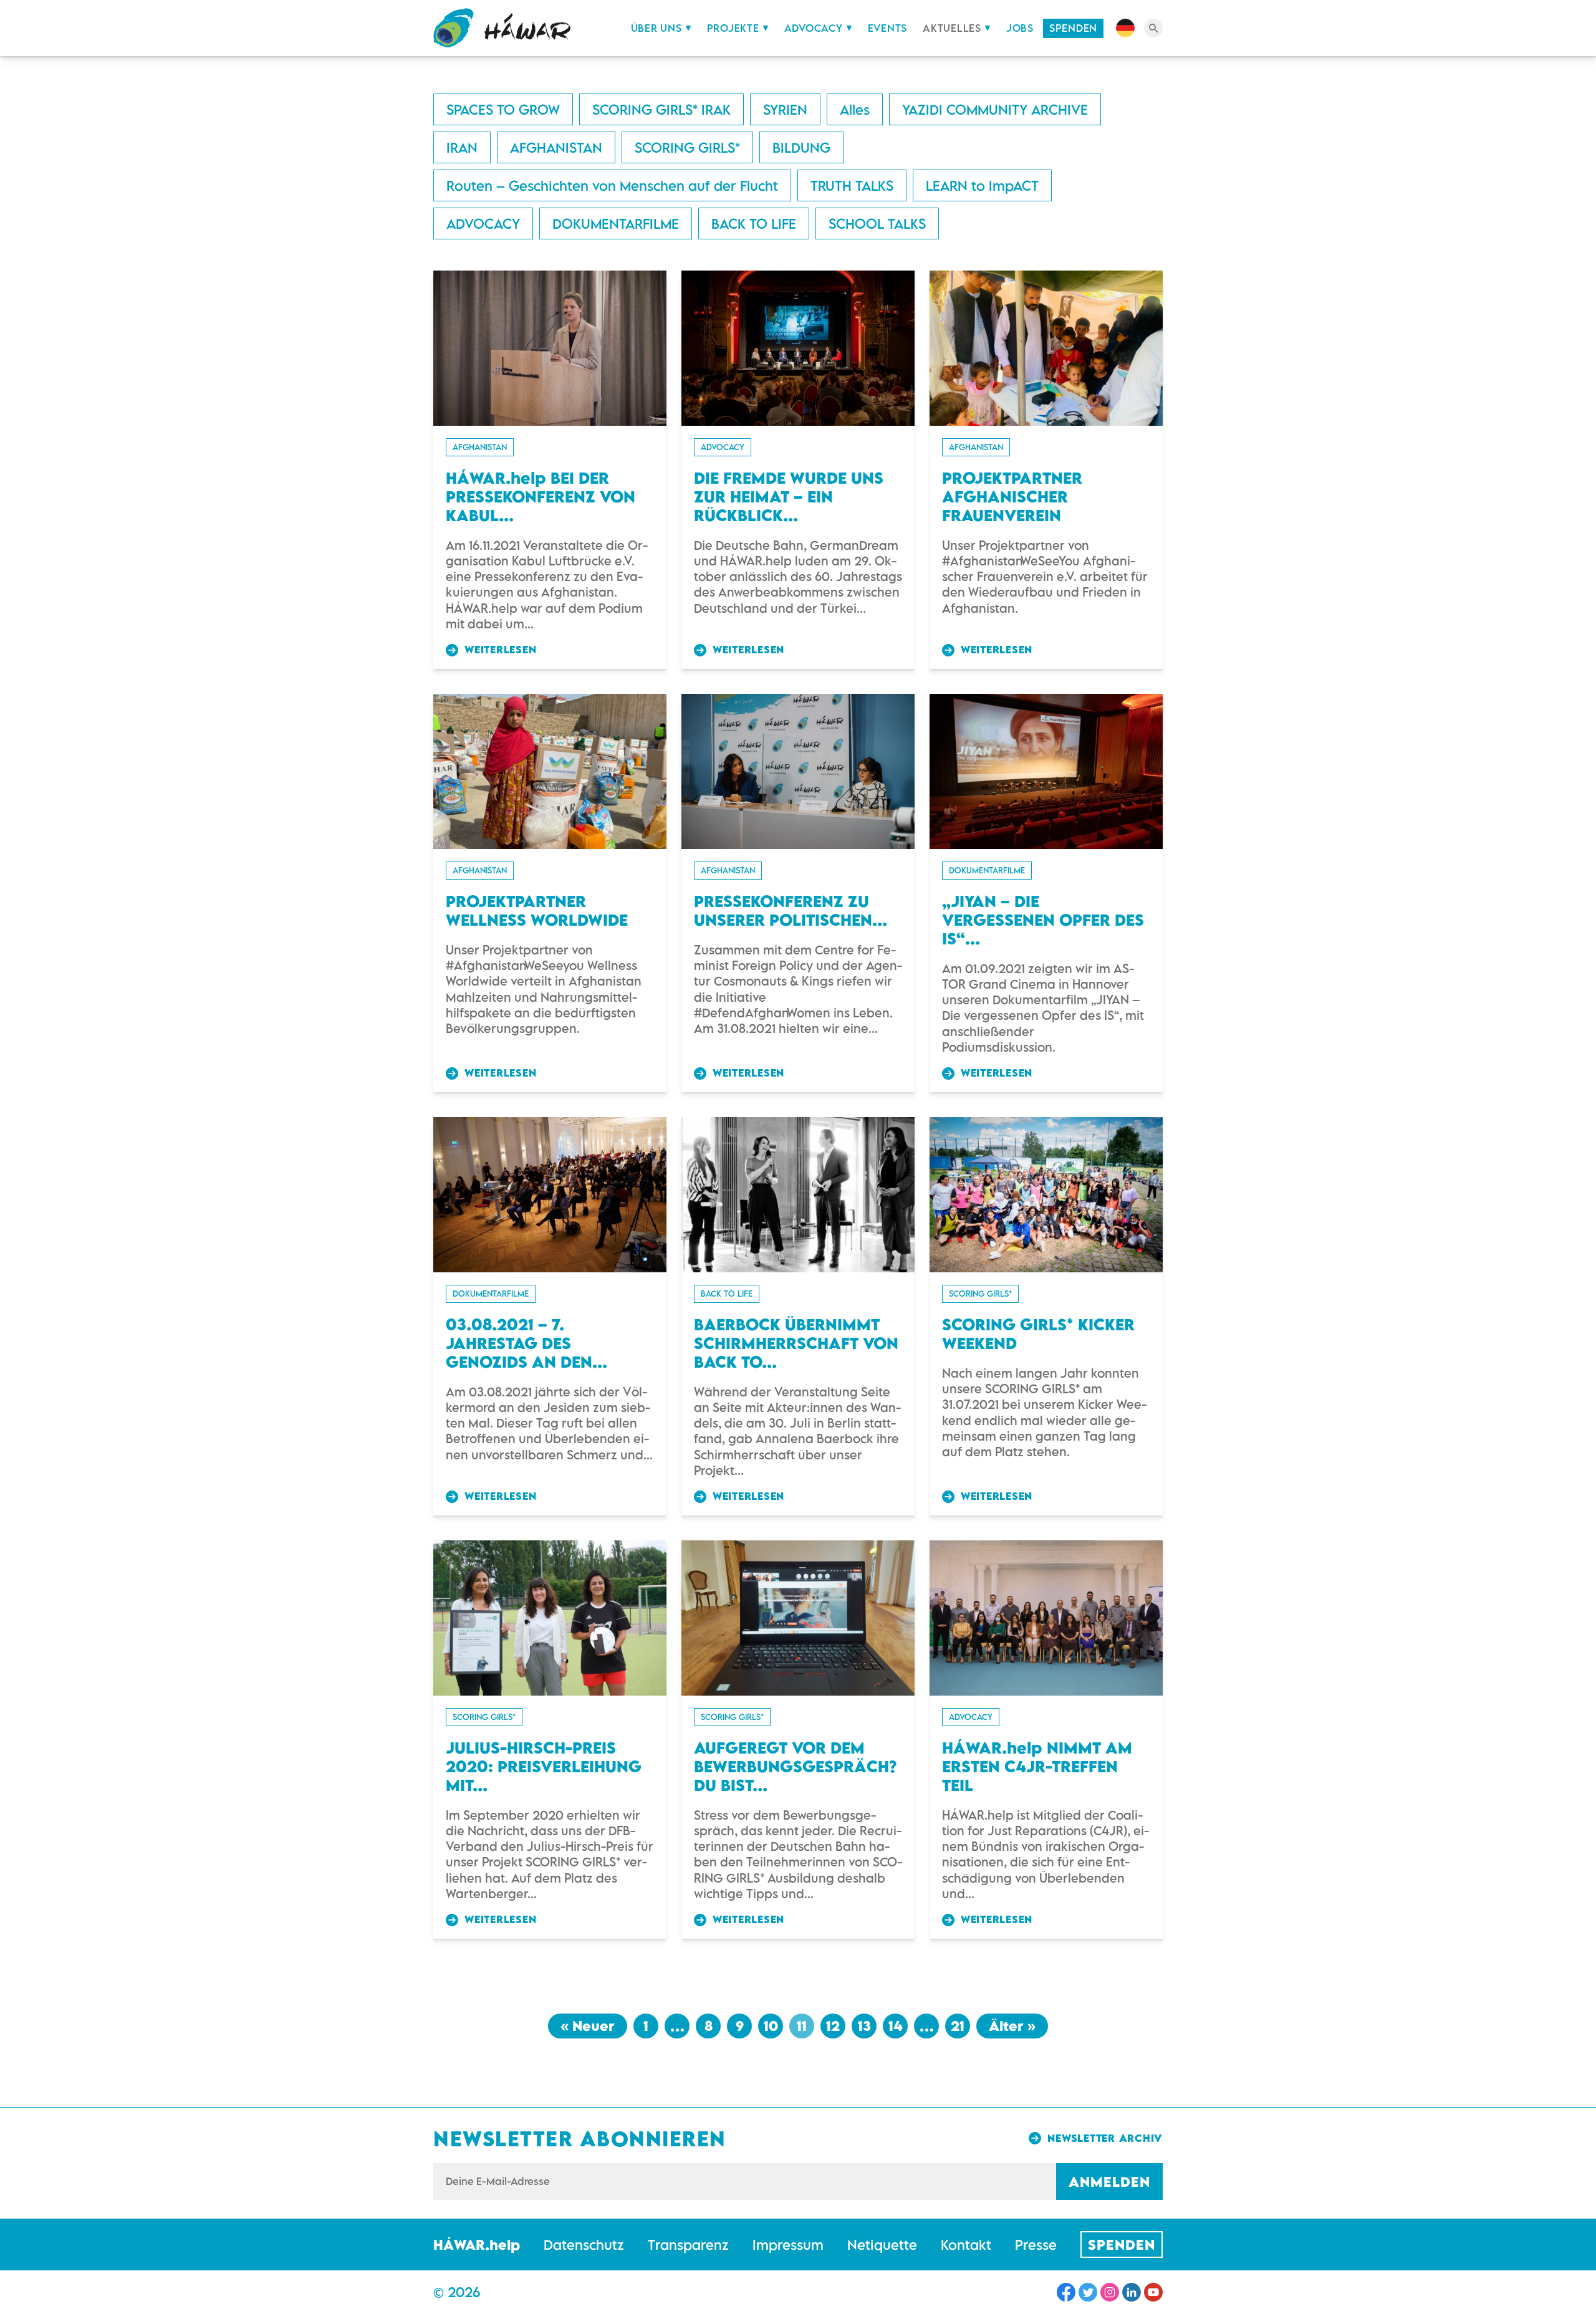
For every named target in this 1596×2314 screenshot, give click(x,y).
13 (864, 2026)
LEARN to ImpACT (982, 185)
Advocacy (814, 28)
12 (833, 2026)
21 (958, 2026)
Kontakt (966, 2244)
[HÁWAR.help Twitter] (1088, 2292)
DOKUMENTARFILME (616, 223)
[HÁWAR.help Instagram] (1110, 2292)
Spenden (1073, 28)
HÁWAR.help (477, 2244)
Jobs (1020, 28)
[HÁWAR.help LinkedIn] (1132, 2292)
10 (771, 2026)
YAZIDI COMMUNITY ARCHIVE (995, 109)
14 (896, 2026)
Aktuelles (952, 28)
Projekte (733, 28)
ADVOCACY (483, 223)
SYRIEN (785, 109)
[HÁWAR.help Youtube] (1153, 2292)
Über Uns (656, 28)
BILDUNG (801, 147)
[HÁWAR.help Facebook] (1066, 2292)
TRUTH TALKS (852, 185)
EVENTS (888, 28)
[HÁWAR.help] (502, 28)
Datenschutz (584, 2244)
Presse (1036, 2244)
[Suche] (1153, 28)
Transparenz (688, 2244)
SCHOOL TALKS (877, 223)
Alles (855, 109)
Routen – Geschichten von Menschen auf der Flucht (612, 185)
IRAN (462, 147)
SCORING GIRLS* (687, 147)
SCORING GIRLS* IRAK (661, 109)
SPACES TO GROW (503, 109)
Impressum (788, 2244)
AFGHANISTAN (556, 147)
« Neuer (588, 2026)
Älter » (1012, 2026)
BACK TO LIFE (754, 223)
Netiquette (882, 2244)
